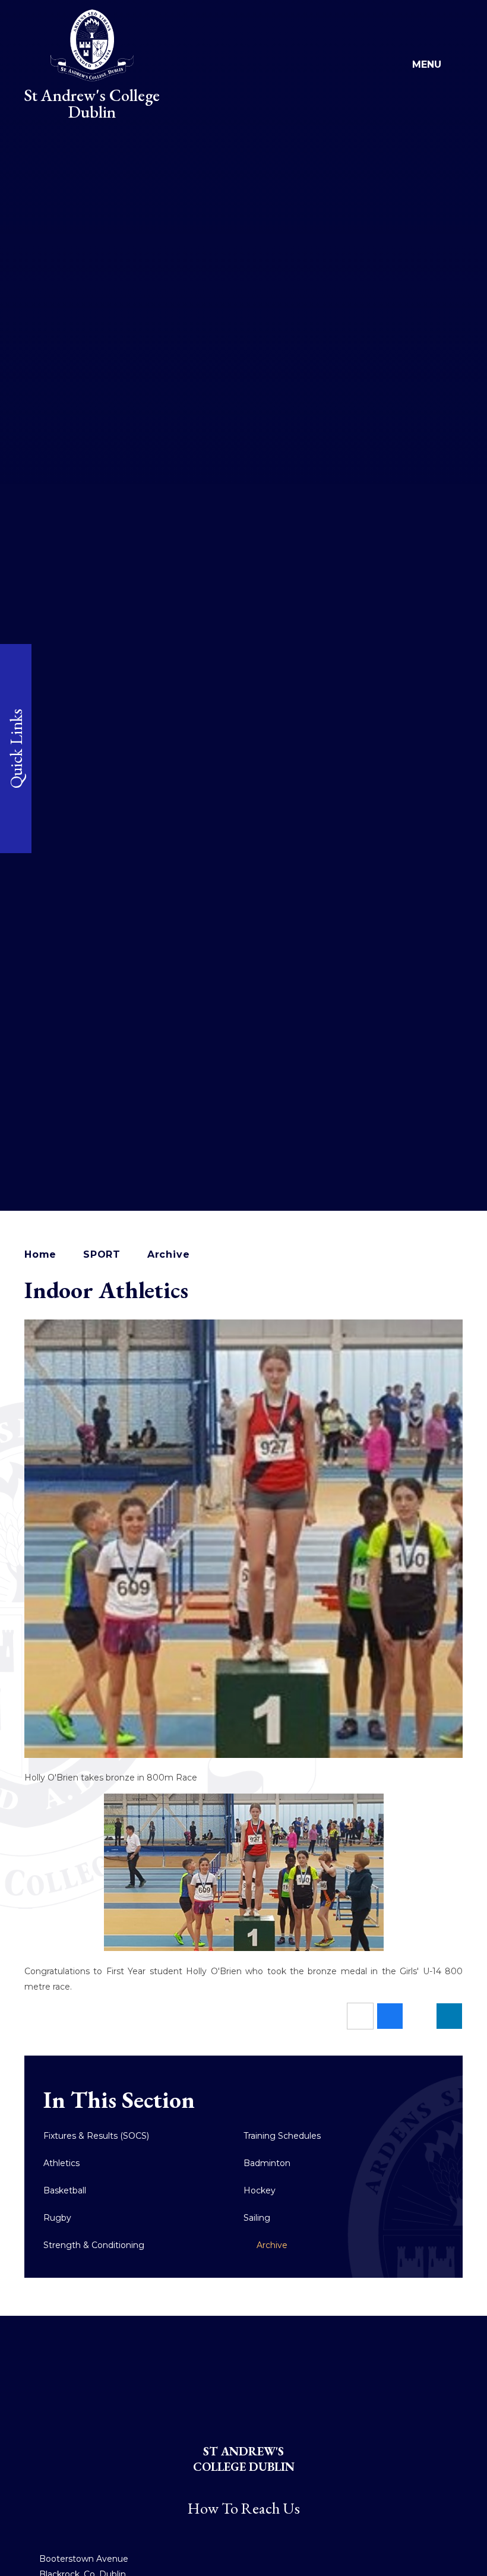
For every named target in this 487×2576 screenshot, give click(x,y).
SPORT (102, 1254)
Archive (169, 1254)
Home (40, 1254)
